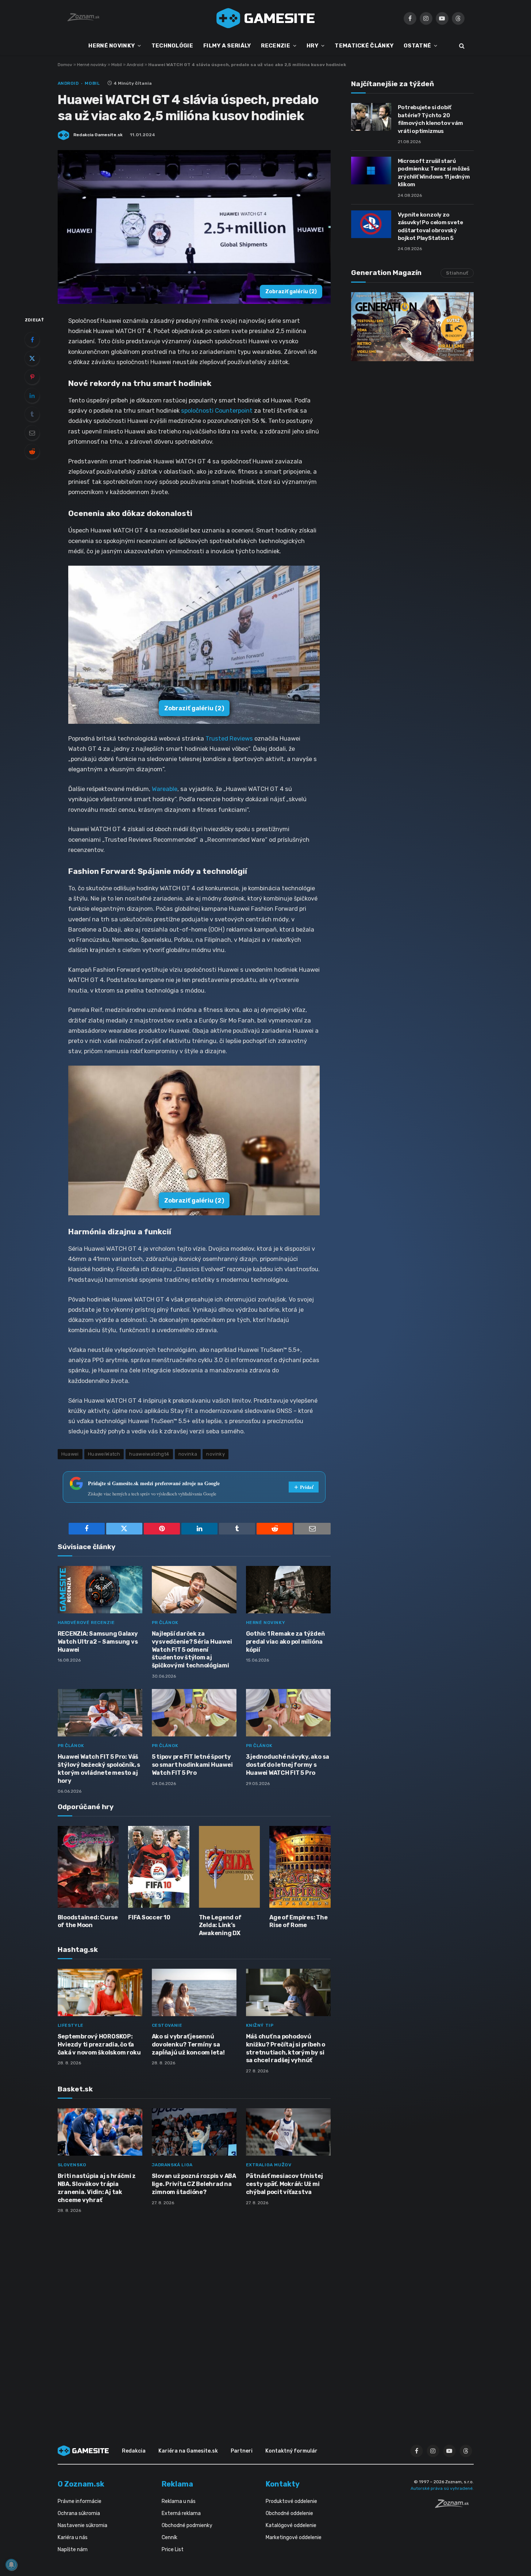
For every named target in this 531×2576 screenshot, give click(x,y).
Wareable (165, 789)
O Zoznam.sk (81, 2484)
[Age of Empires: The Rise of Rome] (300, 1867)
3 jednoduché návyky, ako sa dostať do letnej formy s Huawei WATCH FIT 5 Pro (288, 1765)
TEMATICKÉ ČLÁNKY (364, 46)
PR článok (165, 1623)
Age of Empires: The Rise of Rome (298, 1921)
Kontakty (283, 2484)
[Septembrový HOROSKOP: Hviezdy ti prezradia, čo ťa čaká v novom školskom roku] (100, 1993)
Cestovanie (167, 2025)
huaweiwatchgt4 (149, 1454)
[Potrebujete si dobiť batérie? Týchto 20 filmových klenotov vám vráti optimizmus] (371, 117)
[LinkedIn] (32, 395)
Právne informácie (80, 2501)
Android (135, 65)
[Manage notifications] (11, 2565)
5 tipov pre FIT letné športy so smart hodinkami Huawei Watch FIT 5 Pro (192, 1765)
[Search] (461, 46)
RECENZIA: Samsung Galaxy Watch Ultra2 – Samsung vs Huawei (98, 1642)
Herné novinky (92, 65)
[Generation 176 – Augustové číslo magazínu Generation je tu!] (412, 327)
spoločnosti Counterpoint (218, 410)
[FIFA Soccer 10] (159, 1867)
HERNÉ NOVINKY (111, 46)
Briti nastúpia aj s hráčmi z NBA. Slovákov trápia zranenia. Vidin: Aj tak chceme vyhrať (97, 2188)
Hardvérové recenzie (86, 1623)
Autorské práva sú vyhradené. (442, 2488)
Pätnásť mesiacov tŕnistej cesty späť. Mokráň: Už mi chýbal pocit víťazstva (284, 2184)
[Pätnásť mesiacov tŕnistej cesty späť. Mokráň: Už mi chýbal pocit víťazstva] (288, 2132)
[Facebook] (32, 340)
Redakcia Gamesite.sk (98, 135)
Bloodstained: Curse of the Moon (88, 1921)
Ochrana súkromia (79, 2513)
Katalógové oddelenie (291, 2525)
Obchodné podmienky (187, 2525)
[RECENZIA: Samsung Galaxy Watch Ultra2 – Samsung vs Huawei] (100, 1590)
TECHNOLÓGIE (172, 46)
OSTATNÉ (417, 46)
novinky (216, 1454)
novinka (188, 1454)
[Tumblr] (32, 414)
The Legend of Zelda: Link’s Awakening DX (220, 1925)
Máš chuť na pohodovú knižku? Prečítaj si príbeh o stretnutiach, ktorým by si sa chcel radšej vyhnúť (286, 2048)
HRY (312, 46)
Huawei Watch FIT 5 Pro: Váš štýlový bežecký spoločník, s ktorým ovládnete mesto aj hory (99, 1769)
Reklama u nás (179, 2501)
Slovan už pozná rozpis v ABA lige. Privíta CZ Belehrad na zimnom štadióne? (194, 2184)
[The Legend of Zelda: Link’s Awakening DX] (230, 1867)
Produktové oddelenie (291, 2501)
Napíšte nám (73, 2550)
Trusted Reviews (229, 738)
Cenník (170, 2537)
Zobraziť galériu (291, 292)
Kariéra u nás (73, 2537)
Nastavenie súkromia (82, 2525)
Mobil (117, 65)
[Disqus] (194, 2316)
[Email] (32, 433)
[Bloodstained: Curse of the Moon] (88, 1867)
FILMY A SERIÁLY (227, 46)
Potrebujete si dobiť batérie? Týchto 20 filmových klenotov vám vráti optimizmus (430, 119)
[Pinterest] (32, 377)
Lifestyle (71, 2025)
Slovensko (72, 2165)
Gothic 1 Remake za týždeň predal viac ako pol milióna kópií (285, 1642)
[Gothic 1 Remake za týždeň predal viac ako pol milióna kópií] (288, 1590)
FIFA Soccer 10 (149, 1917)
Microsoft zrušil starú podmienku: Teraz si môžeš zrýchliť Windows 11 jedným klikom (434, 173)
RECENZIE (275, 46)
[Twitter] (32, 358)
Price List (173, 2550)
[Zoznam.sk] (454, 2506)
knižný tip (260, 2025)
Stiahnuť (457, 273)
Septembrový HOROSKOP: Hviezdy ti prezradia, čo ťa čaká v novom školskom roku (99, 2044)
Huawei (70, 1454)
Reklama (177, 2484)
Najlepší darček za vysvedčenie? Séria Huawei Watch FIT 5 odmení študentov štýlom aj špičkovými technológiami (192, 1650)
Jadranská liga (172, 2165)
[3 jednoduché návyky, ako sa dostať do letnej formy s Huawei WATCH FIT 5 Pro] (288, 1713)
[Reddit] (32, 451)
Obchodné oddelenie (289, 2513)
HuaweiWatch (104, 1454)
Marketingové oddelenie (294, 2537)
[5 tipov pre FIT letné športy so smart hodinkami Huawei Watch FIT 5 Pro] (194, 1713)
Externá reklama (181, 2513)
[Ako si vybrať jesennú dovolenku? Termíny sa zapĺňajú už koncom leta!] (194, 1993)
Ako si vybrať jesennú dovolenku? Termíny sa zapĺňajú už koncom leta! (188, 2044)
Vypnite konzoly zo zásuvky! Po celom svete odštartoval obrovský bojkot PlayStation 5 (430, 226)
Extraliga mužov (269, 2165)
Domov (65, 65)
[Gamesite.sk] (266, 18)
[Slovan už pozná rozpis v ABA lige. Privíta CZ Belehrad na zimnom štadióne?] (194, 2132)
